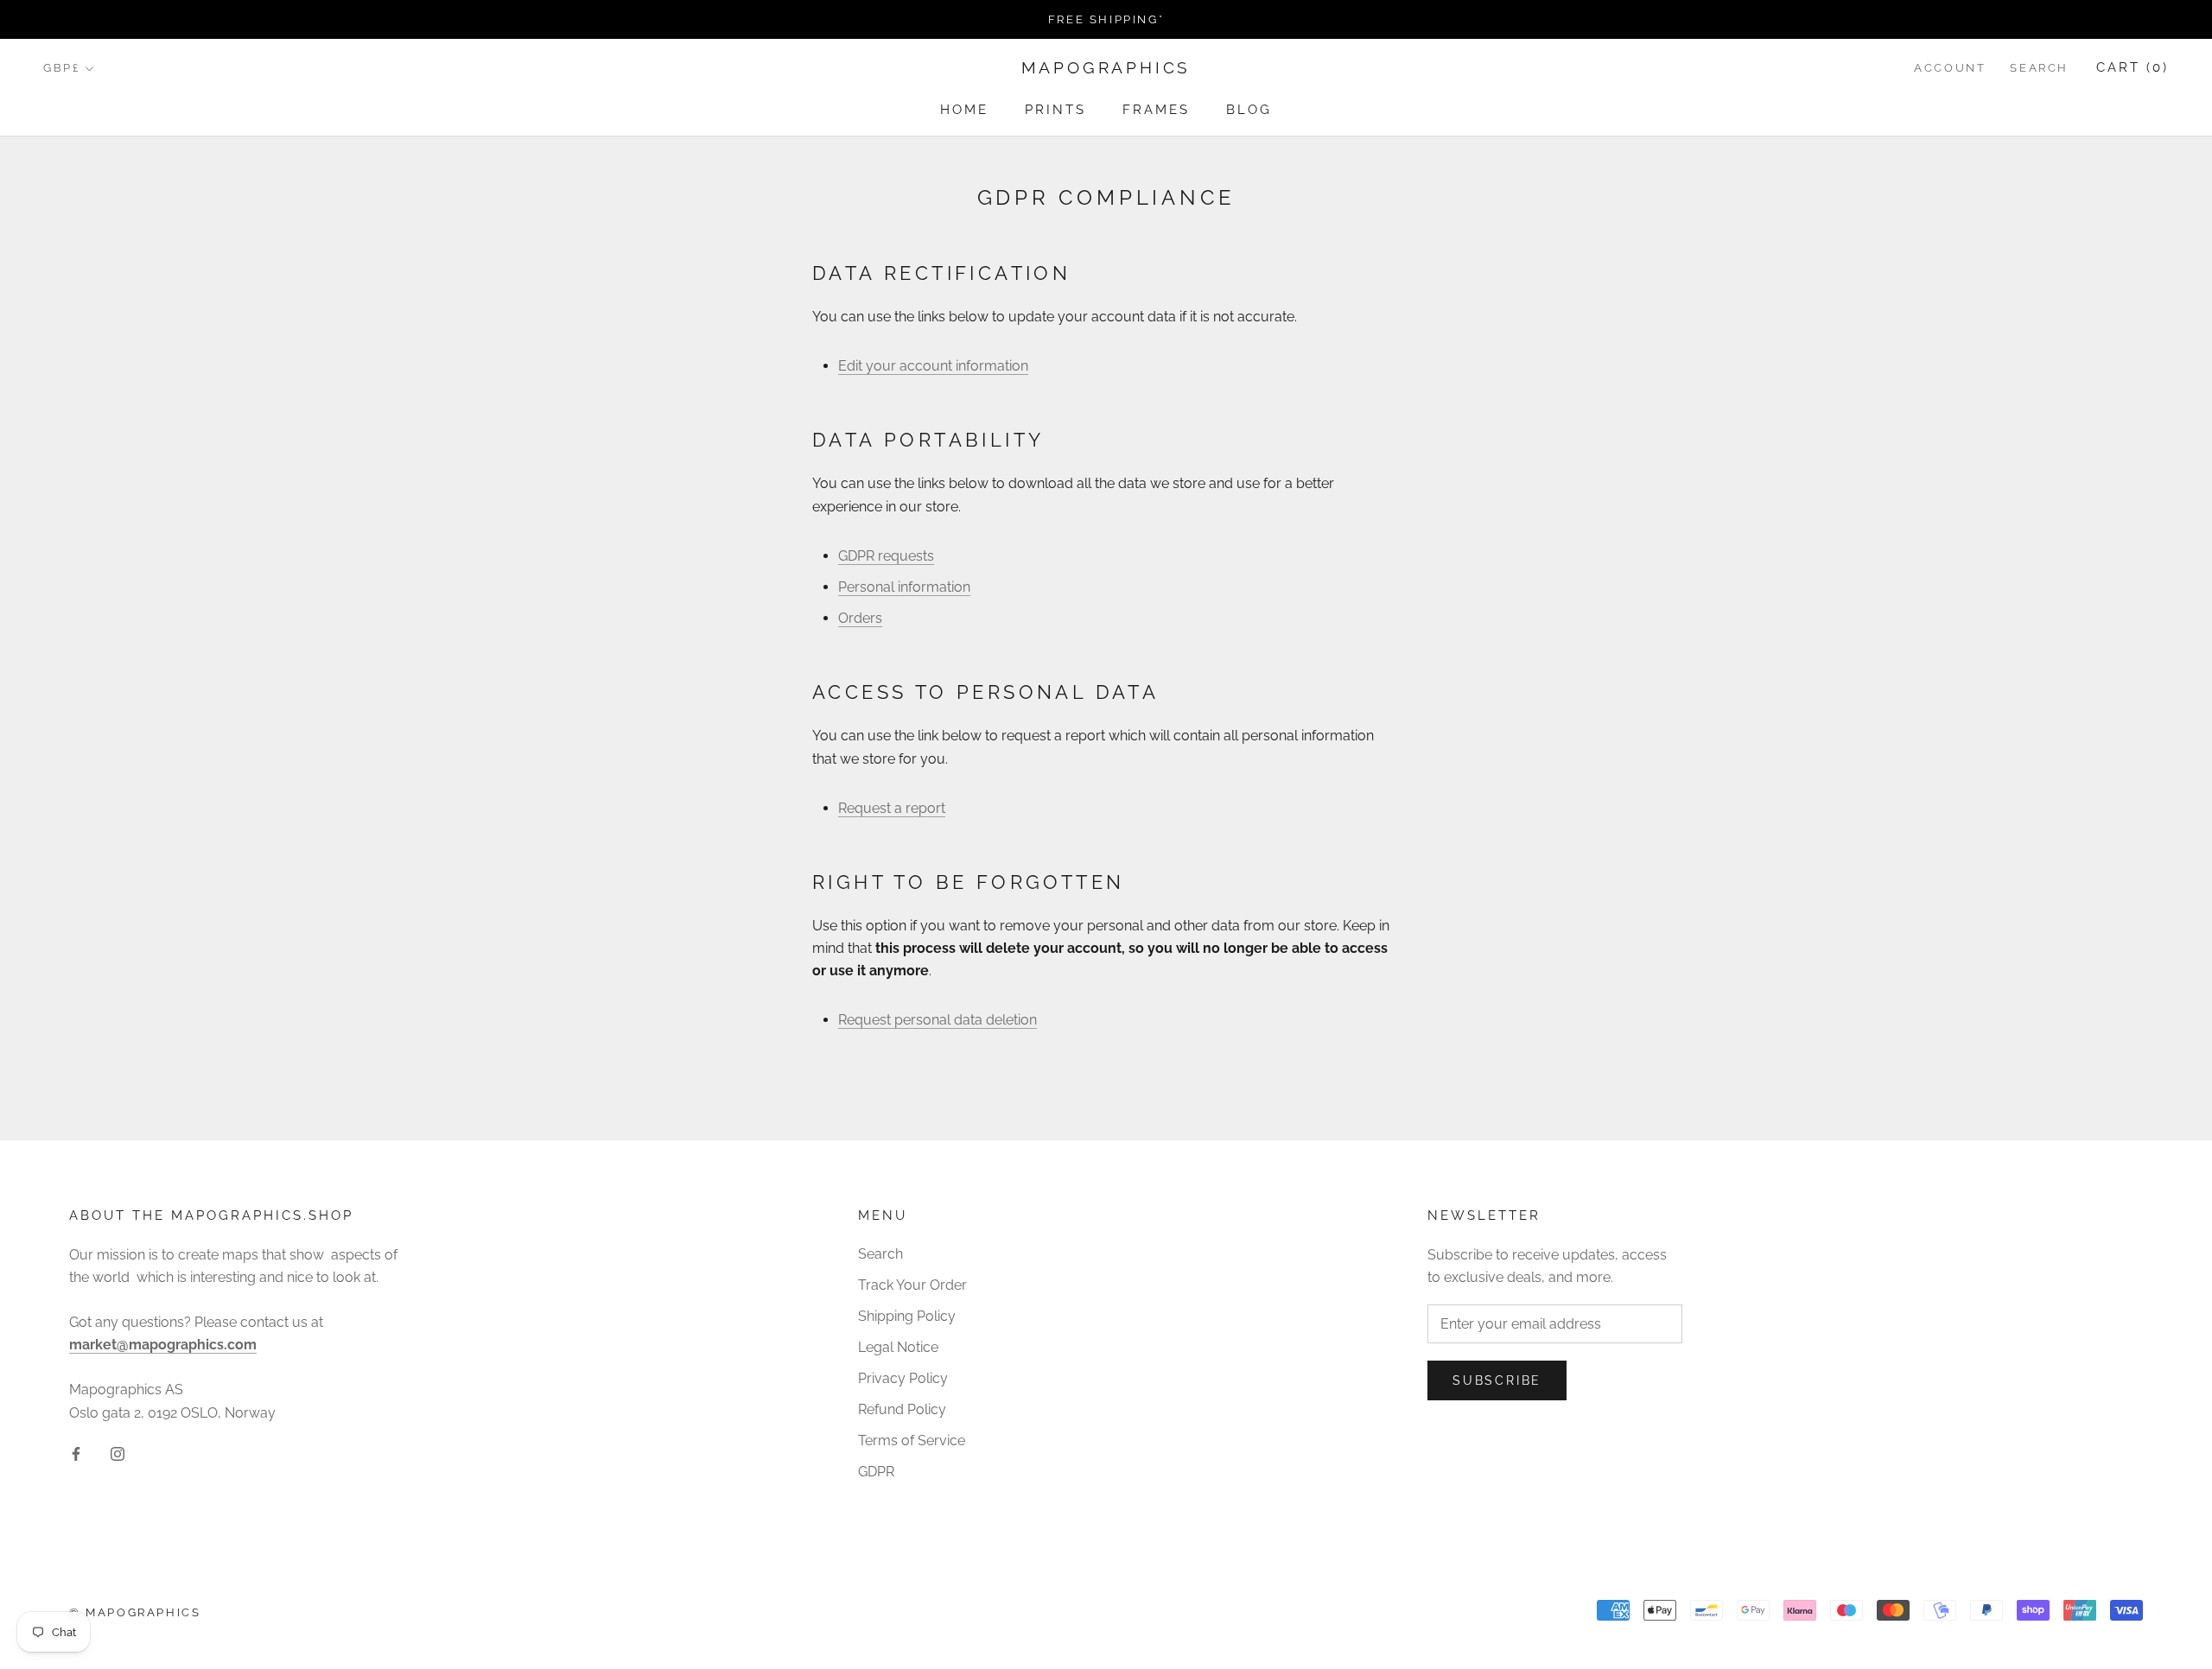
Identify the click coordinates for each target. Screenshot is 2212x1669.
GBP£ (61, 69)
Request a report (892, 808)
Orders (860, 618)
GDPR (876, 1472)
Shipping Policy (907, 1316)
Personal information (904, 587)
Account (1950, 69)
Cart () (2133, 68)
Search (2039, 69)
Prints (1055, 110)
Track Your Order (912, 1285)
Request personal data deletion (938, 1020)
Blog (1249, 110)
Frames (1156, 110)
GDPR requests (886, 556)
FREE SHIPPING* (1106, 19)
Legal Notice (898, 1347)
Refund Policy (902, 1409)
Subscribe (1497, 1380)
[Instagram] (118, 1453)
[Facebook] (76, 1453)
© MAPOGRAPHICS (135, 1612)
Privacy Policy (903, 1378)
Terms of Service (912, 1441)
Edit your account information (933, 366)
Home (964, 110)
